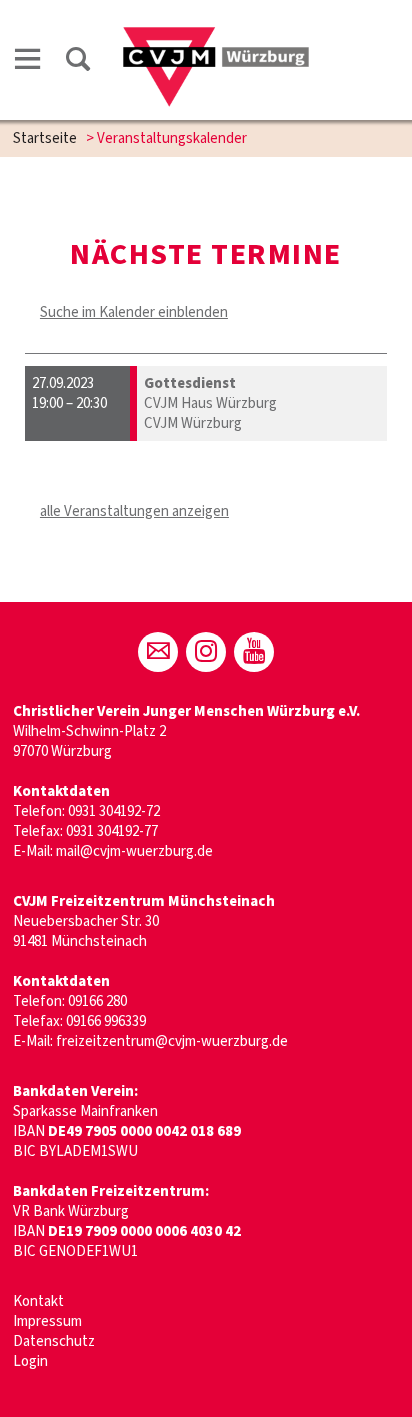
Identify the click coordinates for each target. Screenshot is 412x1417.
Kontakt (38, 1301)
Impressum (47, 1321)
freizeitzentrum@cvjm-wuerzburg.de (172, 1041)
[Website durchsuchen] (78, 62)
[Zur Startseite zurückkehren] (216, 36)
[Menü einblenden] (28, 62)
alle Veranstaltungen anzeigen (134, 511)
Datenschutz (54, 1341)
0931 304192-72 (114, 811)
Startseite (45, 138)
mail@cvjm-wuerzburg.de (134, 851)
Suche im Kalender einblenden (134, 312)
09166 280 (97, 1001)
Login (30, 1361)
